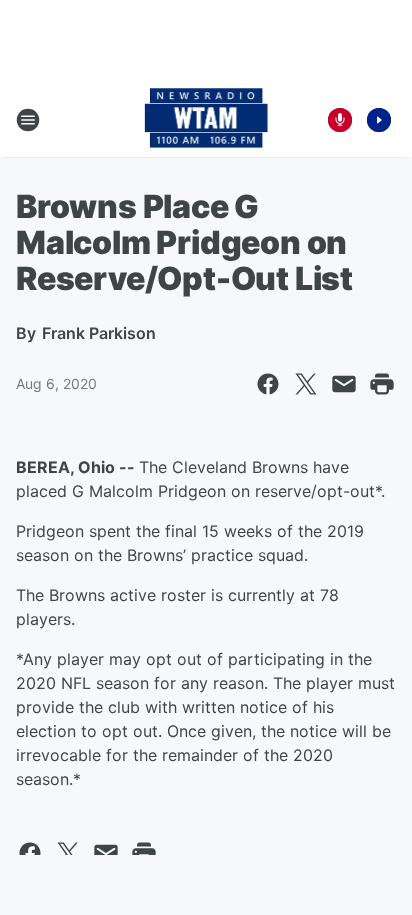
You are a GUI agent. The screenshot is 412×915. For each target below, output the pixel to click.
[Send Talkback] (340, 120)
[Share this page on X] (306, 384)
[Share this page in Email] (344, 384)
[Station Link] (206, 120)
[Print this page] (382, 384)
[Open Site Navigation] (28, 120)
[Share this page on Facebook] (268, 384)
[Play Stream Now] (379, 120)
